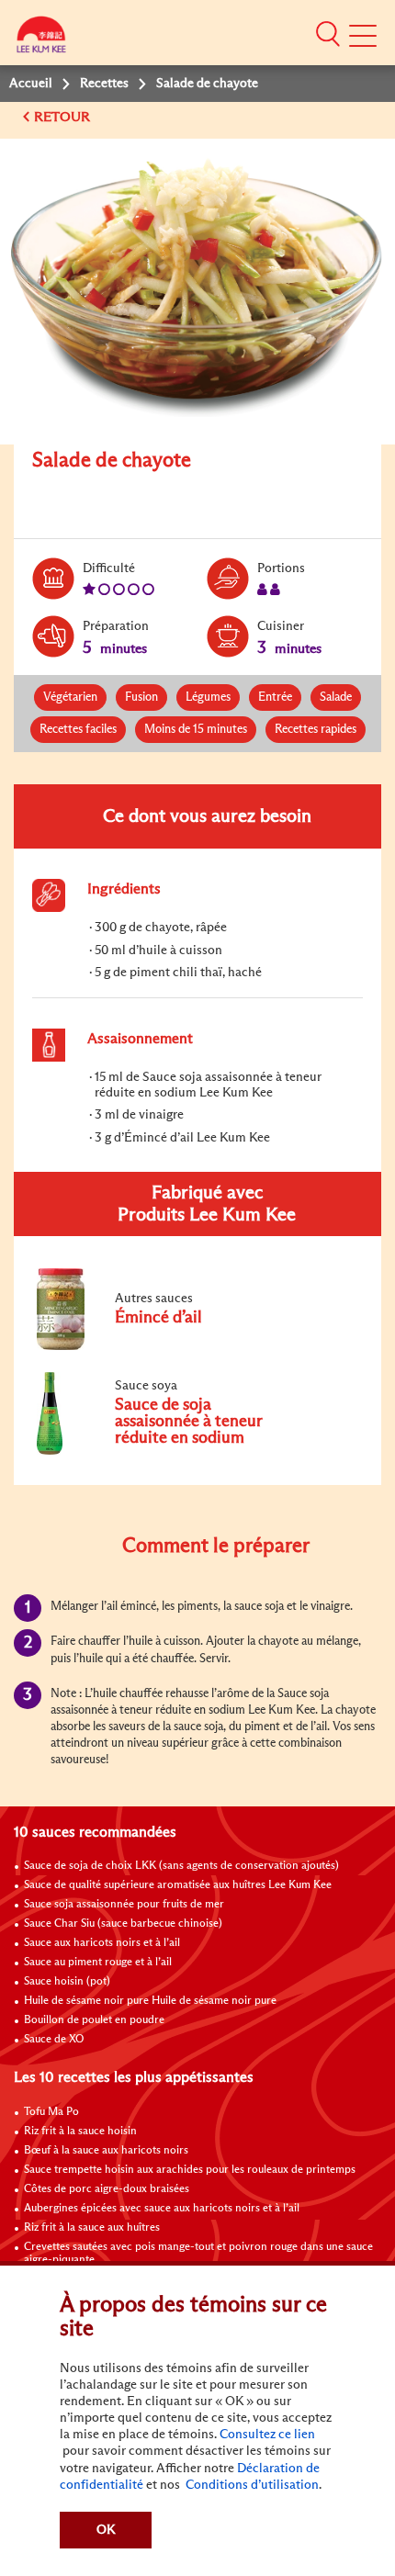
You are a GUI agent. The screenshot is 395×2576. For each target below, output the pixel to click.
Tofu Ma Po (51, 2112)
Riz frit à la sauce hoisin (80, 2132)
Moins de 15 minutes (196, 730)
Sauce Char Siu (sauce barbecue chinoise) (123, 1924)
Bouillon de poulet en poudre (94, 2020)
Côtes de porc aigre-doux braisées (107, 2189)
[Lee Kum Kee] (41, 39)
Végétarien (70, 697)
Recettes (104, 84)
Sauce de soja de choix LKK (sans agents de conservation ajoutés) (181, 1866)
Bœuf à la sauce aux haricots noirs (106, 2151)
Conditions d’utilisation (251, 2485)
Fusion (141, 697)
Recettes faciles (78, 730)
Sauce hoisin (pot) (67, 1982)
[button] (328, 34)
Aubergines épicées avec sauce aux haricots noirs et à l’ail (162, 2209)
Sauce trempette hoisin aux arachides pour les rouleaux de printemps (190, 2170)
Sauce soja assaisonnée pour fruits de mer (124, 1905)
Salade (336, 697)
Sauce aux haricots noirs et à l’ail (102, 1943)
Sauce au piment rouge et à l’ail (98, 1963)
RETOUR (64, 117)
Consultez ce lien (267, 2435)
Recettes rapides (316, 730)
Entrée (275, 697)
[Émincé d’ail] (155, 1346)
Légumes (208, 697)
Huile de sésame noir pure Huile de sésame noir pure (150, 2001)
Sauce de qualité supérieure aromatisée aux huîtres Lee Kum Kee (178, 1885)
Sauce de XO (54, 2040)
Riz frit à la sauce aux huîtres (92, 2228)
